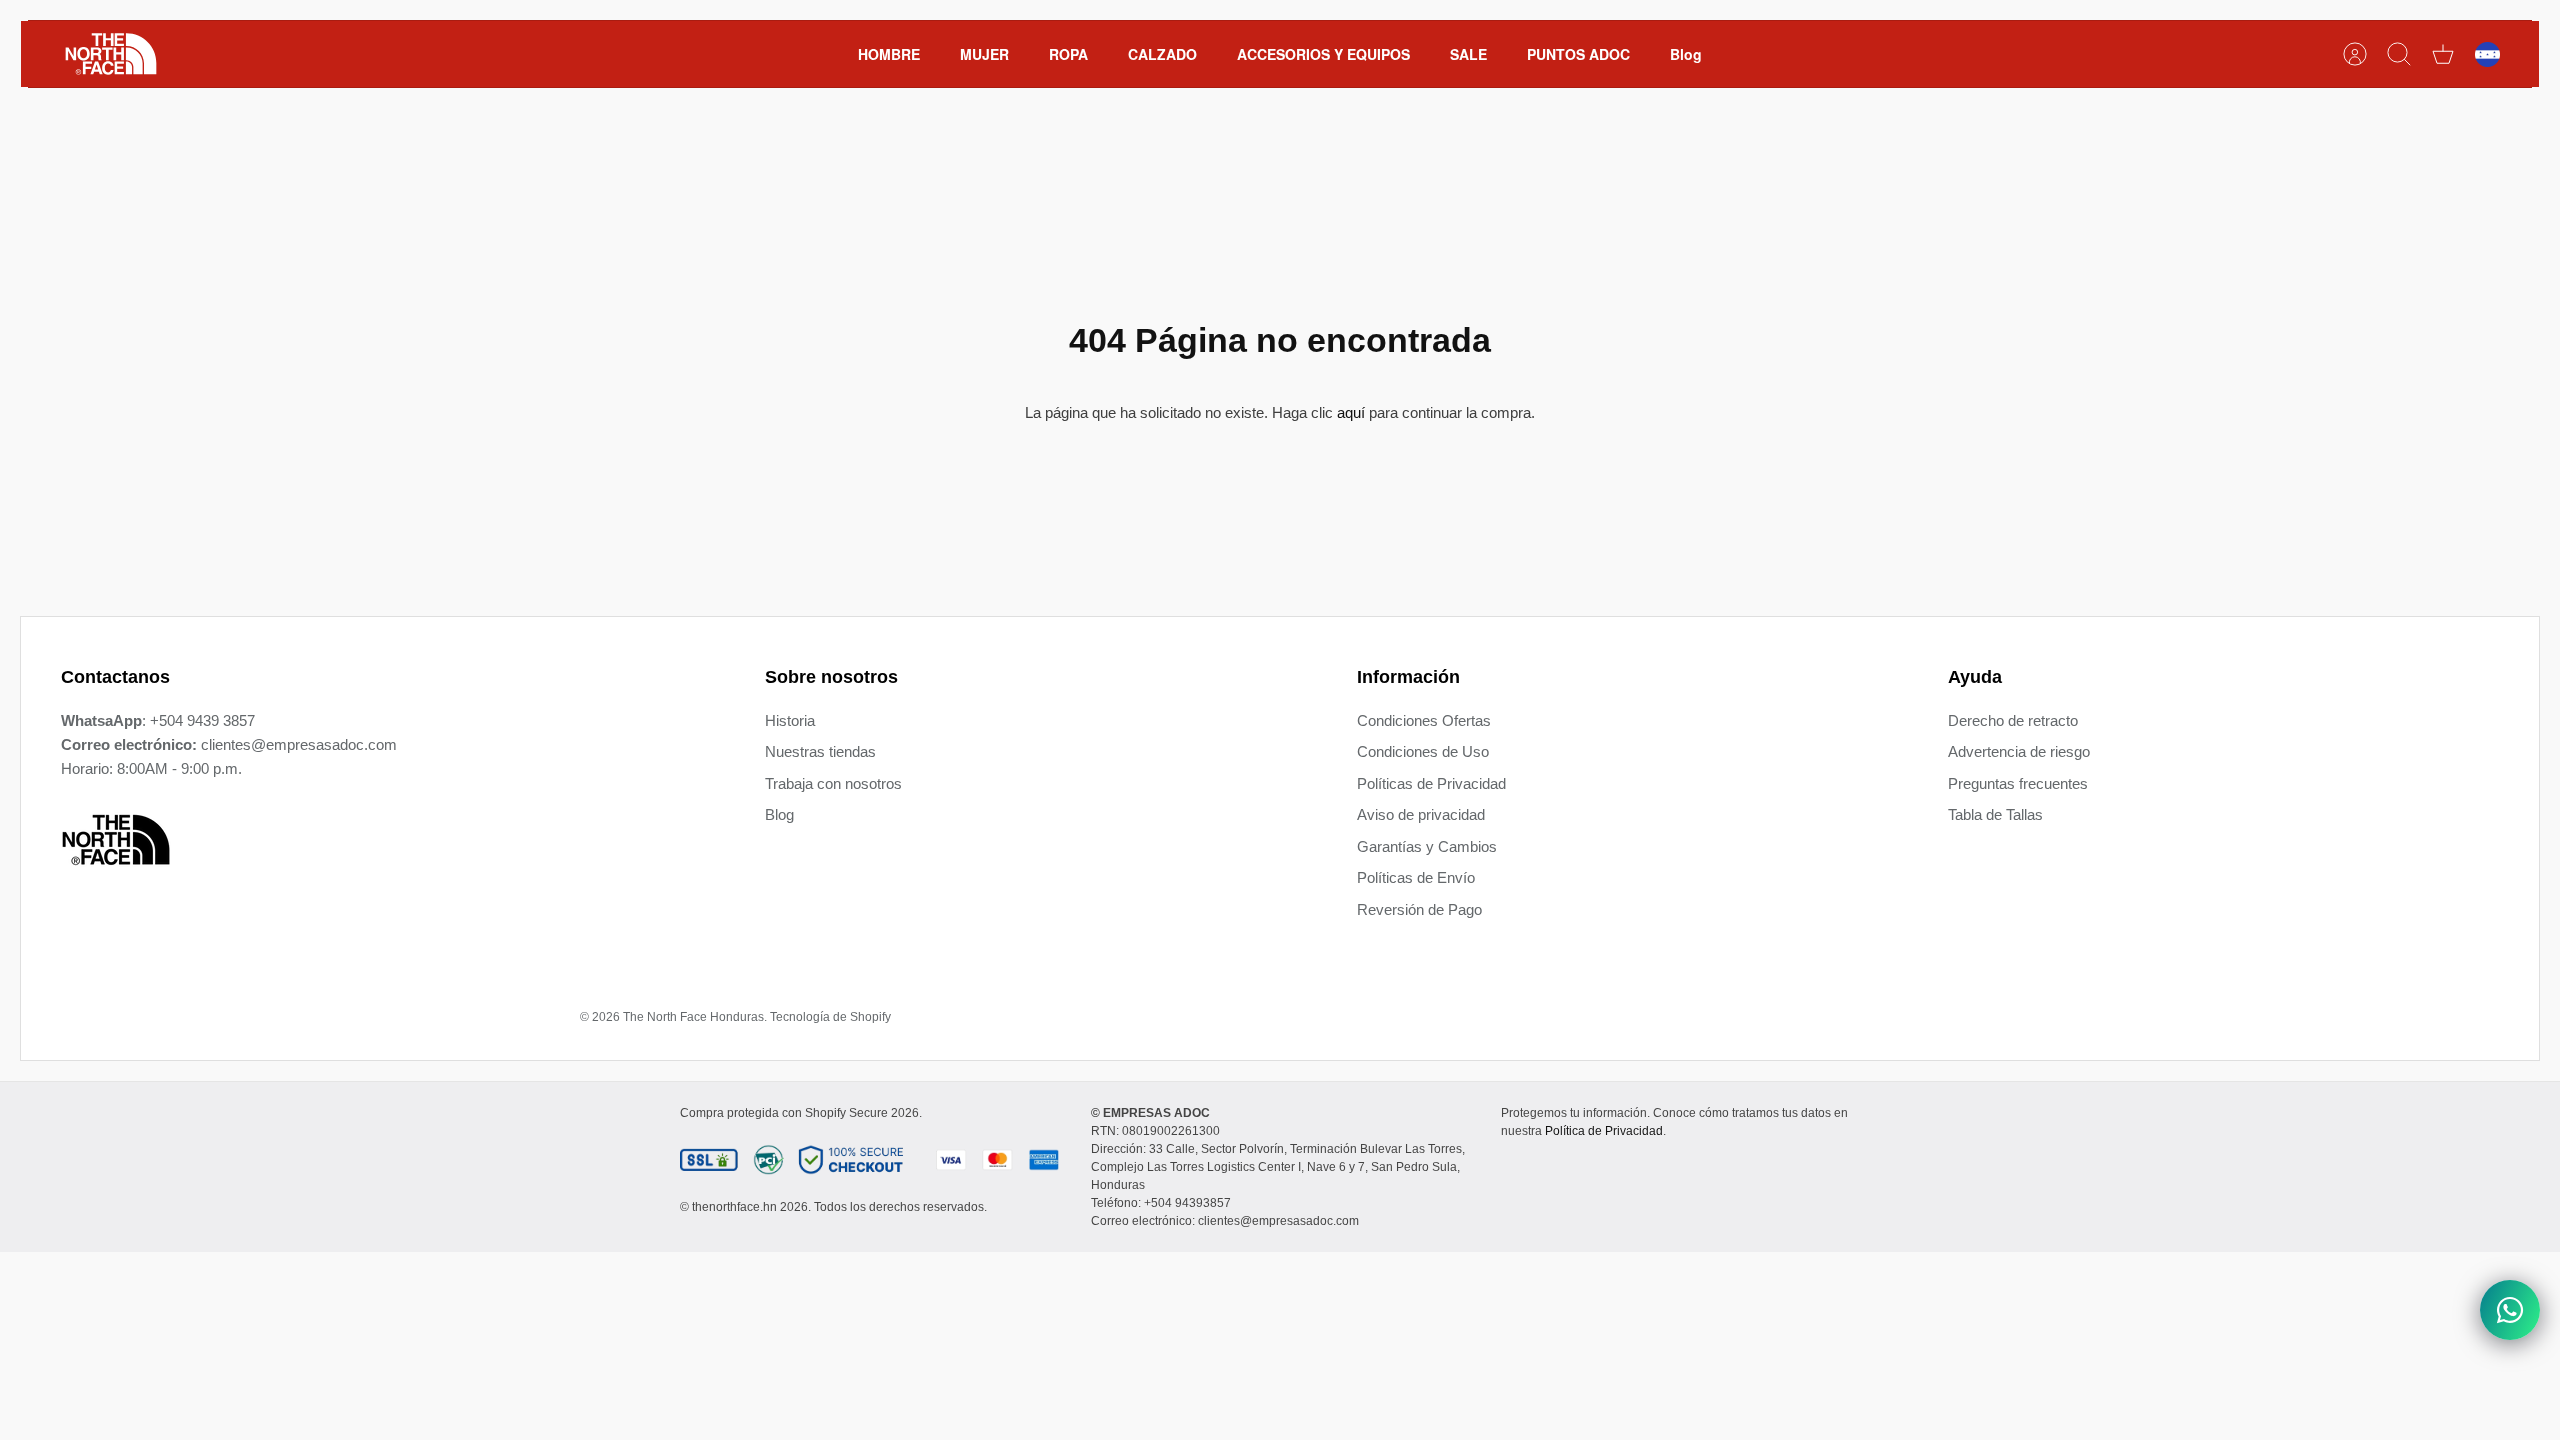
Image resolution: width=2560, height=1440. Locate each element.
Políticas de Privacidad (1431, 783)
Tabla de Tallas (1995, 814)
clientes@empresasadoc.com (299, 744)
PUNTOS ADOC (1578, 54)
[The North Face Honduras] (111, 54)
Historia (790, 720)
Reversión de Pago (1419, 909)
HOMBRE (889, 54)
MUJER (984, 54)
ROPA (1068, 54)
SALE (1468, 54)
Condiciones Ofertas (1424, 720)
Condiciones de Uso (1423, 751)
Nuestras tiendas (820, 751)
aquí (1351, 412)
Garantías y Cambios (1427, 846)
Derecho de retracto (2013, 720)
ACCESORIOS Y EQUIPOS (1323, 54)
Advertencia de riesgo (2019, 751)
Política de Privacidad (1604, 1131)
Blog (1686, 54)
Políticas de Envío (1416, 877)
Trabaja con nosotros (833, 783)
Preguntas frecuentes (2018, 783)
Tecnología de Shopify (830, 1017)
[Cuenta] (2355, 54)
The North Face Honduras (693, 1017)
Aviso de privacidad (1421, 814)
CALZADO (1162, 54)
